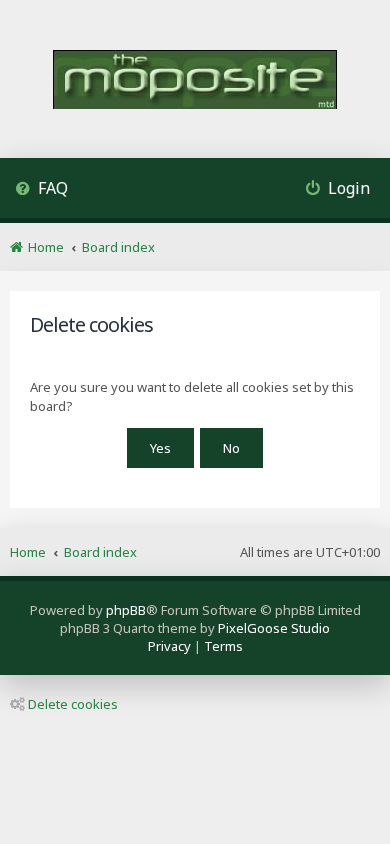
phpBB (126, 610)
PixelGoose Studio (274, 628)
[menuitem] (41, 190)
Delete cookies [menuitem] (73, 704)
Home (28, 552)
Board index (100, 552)
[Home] (195, 81)
